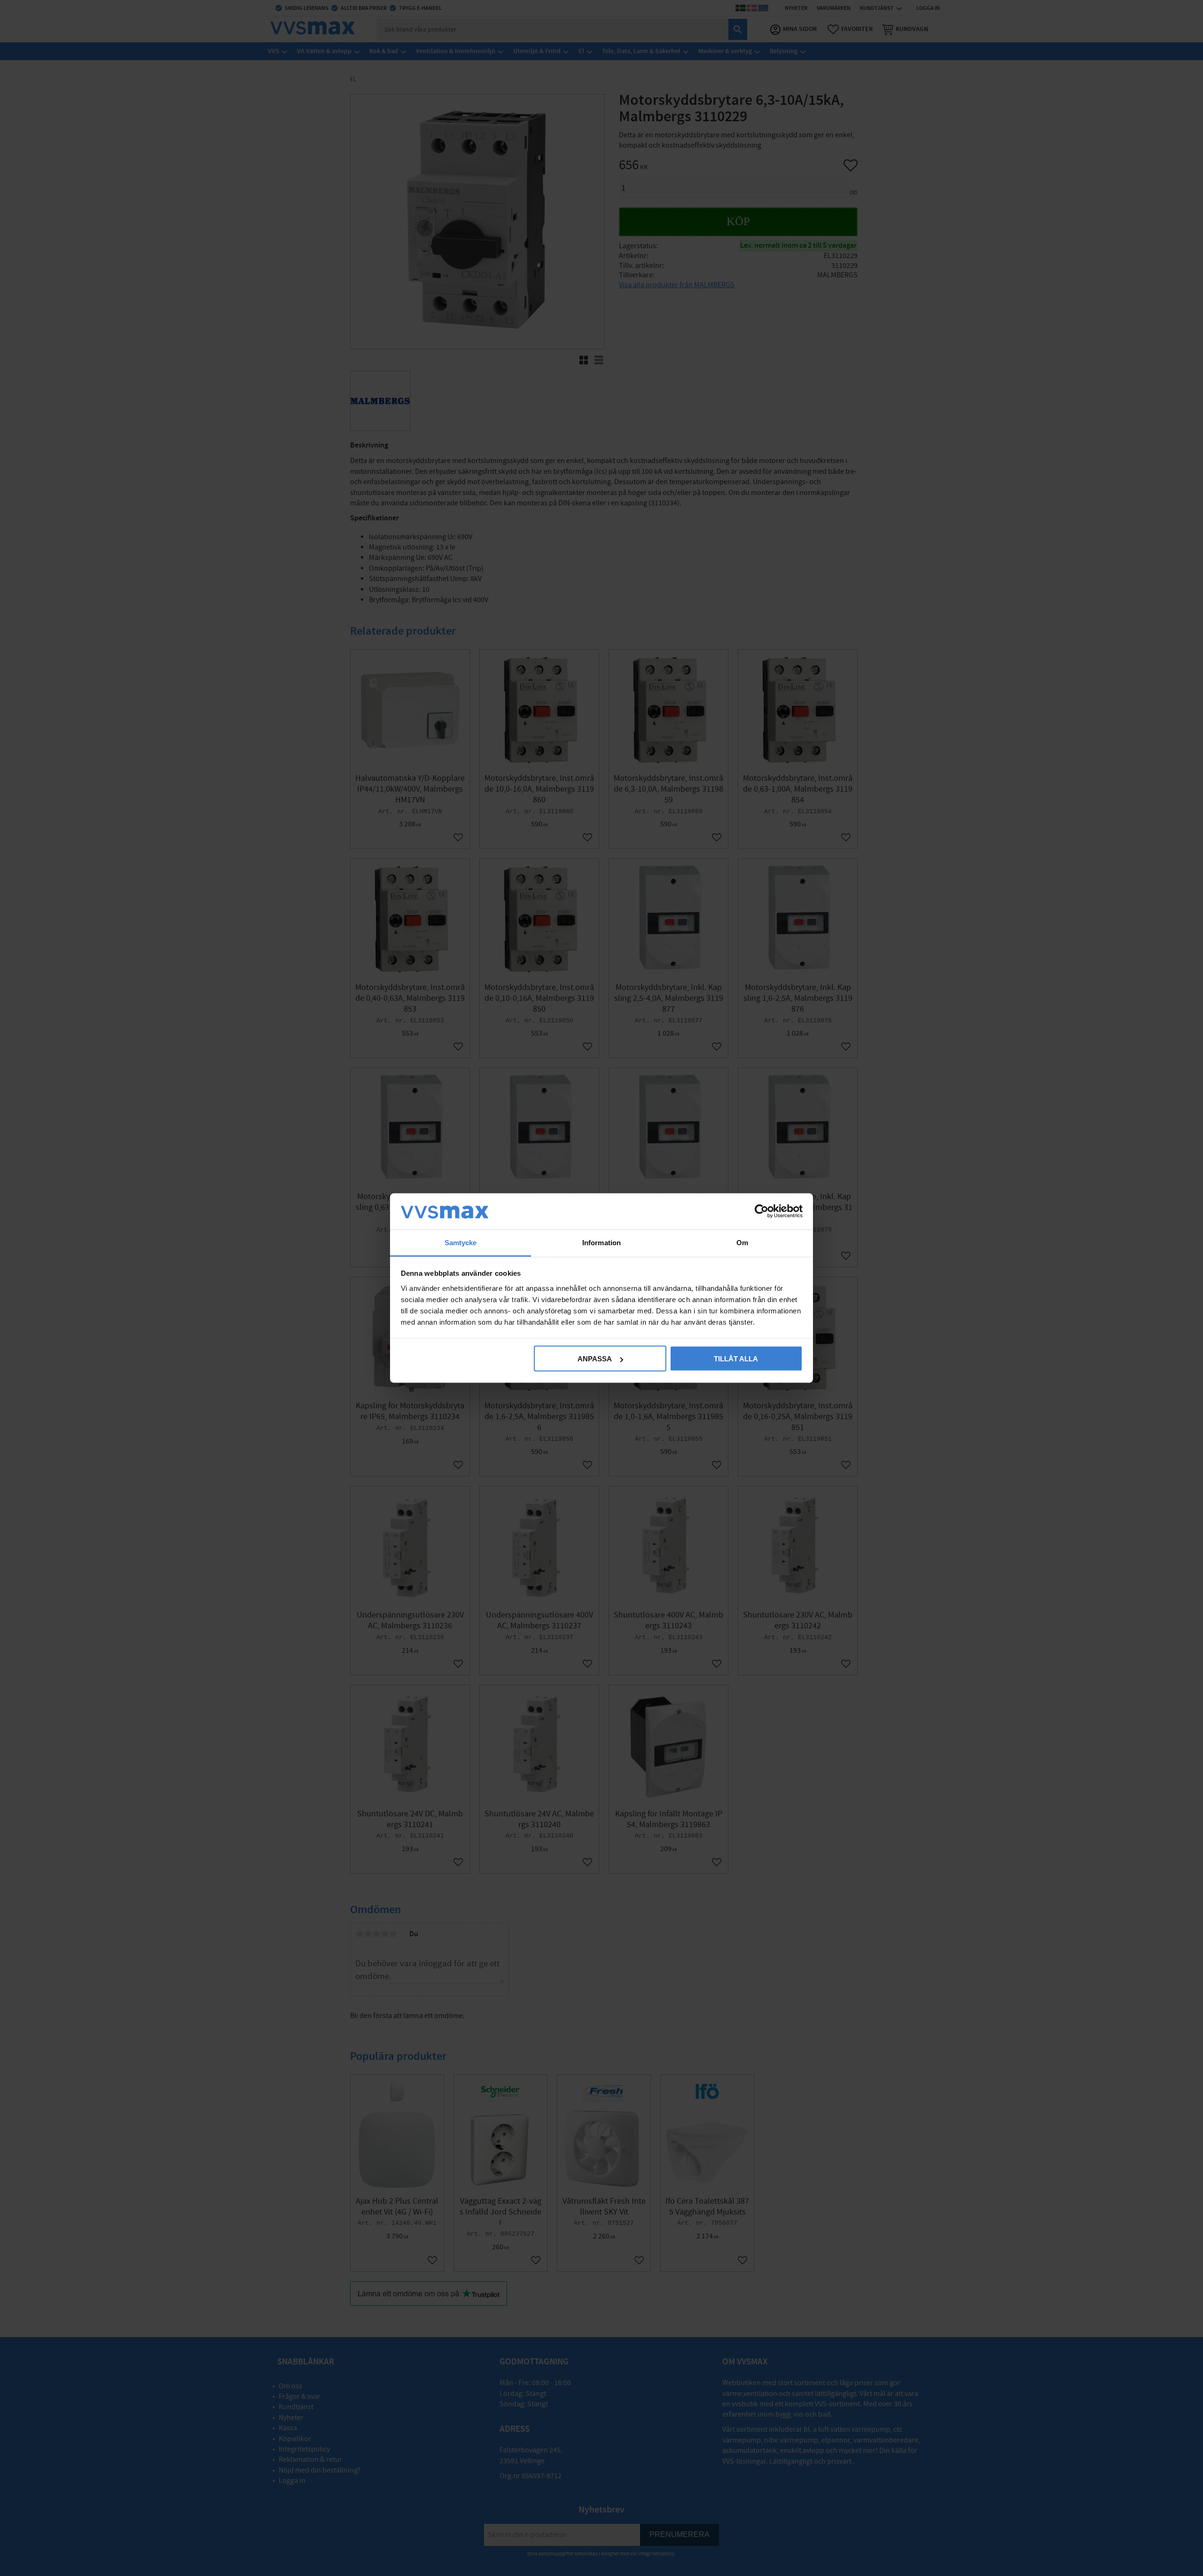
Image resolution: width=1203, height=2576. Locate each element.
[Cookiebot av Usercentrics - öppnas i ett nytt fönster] (762, 1211)
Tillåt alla (736, 1359)
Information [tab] (601, 1242)
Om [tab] (742, 1242)
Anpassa (595, 1359)
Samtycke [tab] (461, 1242)
